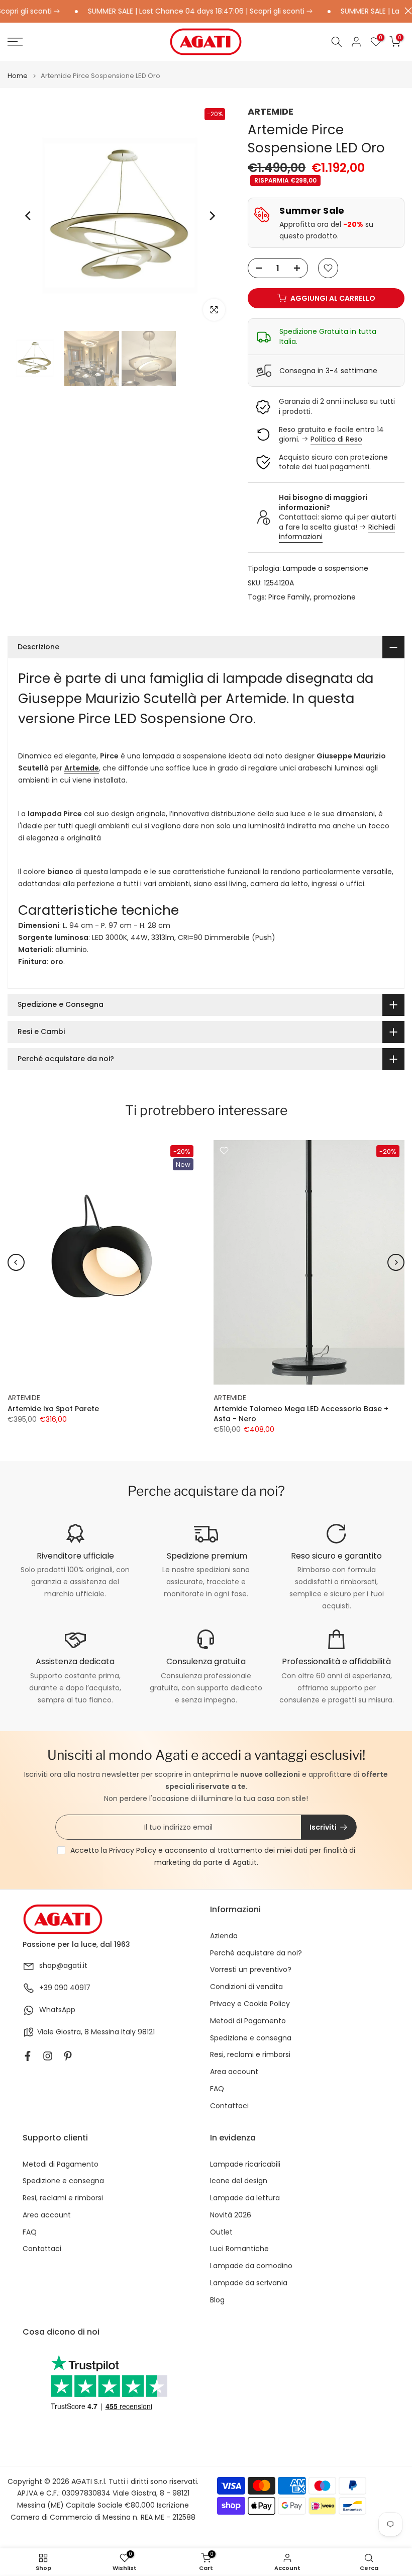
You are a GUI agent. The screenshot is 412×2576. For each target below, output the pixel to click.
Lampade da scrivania (249, 2283)
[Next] (212, 216)
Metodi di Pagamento (248, 2021)
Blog (217, 2300)
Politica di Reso (336, 439)
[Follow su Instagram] (48, 2056)
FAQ (217, 2089)
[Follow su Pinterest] (68, 2056)
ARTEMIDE (271, 111)
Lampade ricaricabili (245, 2164)
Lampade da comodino (251, 2266)
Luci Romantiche (239, 2249)
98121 (146, 2032)
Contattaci (229, 2106)
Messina (105, 2032)
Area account (234, 2072)
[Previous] (29, 216)
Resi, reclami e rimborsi (250, 2055)
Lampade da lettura (245, 2198)
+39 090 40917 (65, 1988)
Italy (128, 2032)
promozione (335, 597)
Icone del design (239, 2181)
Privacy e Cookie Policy (250, 2004)
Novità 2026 (231, 2215)
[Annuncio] (176, 12)
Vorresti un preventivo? (251, 1970)
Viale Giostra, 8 (63, 2032)
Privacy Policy (133, 1850)
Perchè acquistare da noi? (256, 1953)
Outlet (221, 2232)
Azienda (224, 1936)
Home (18, 76)
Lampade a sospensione (326, 568)
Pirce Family (289, 597)
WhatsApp (57, 2010)
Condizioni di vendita (246, 1987)
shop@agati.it (63, 1966)
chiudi (406, 11)
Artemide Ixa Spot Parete (53, 1409)
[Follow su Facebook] (28, 2056)
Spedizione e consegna (251, 2038)
